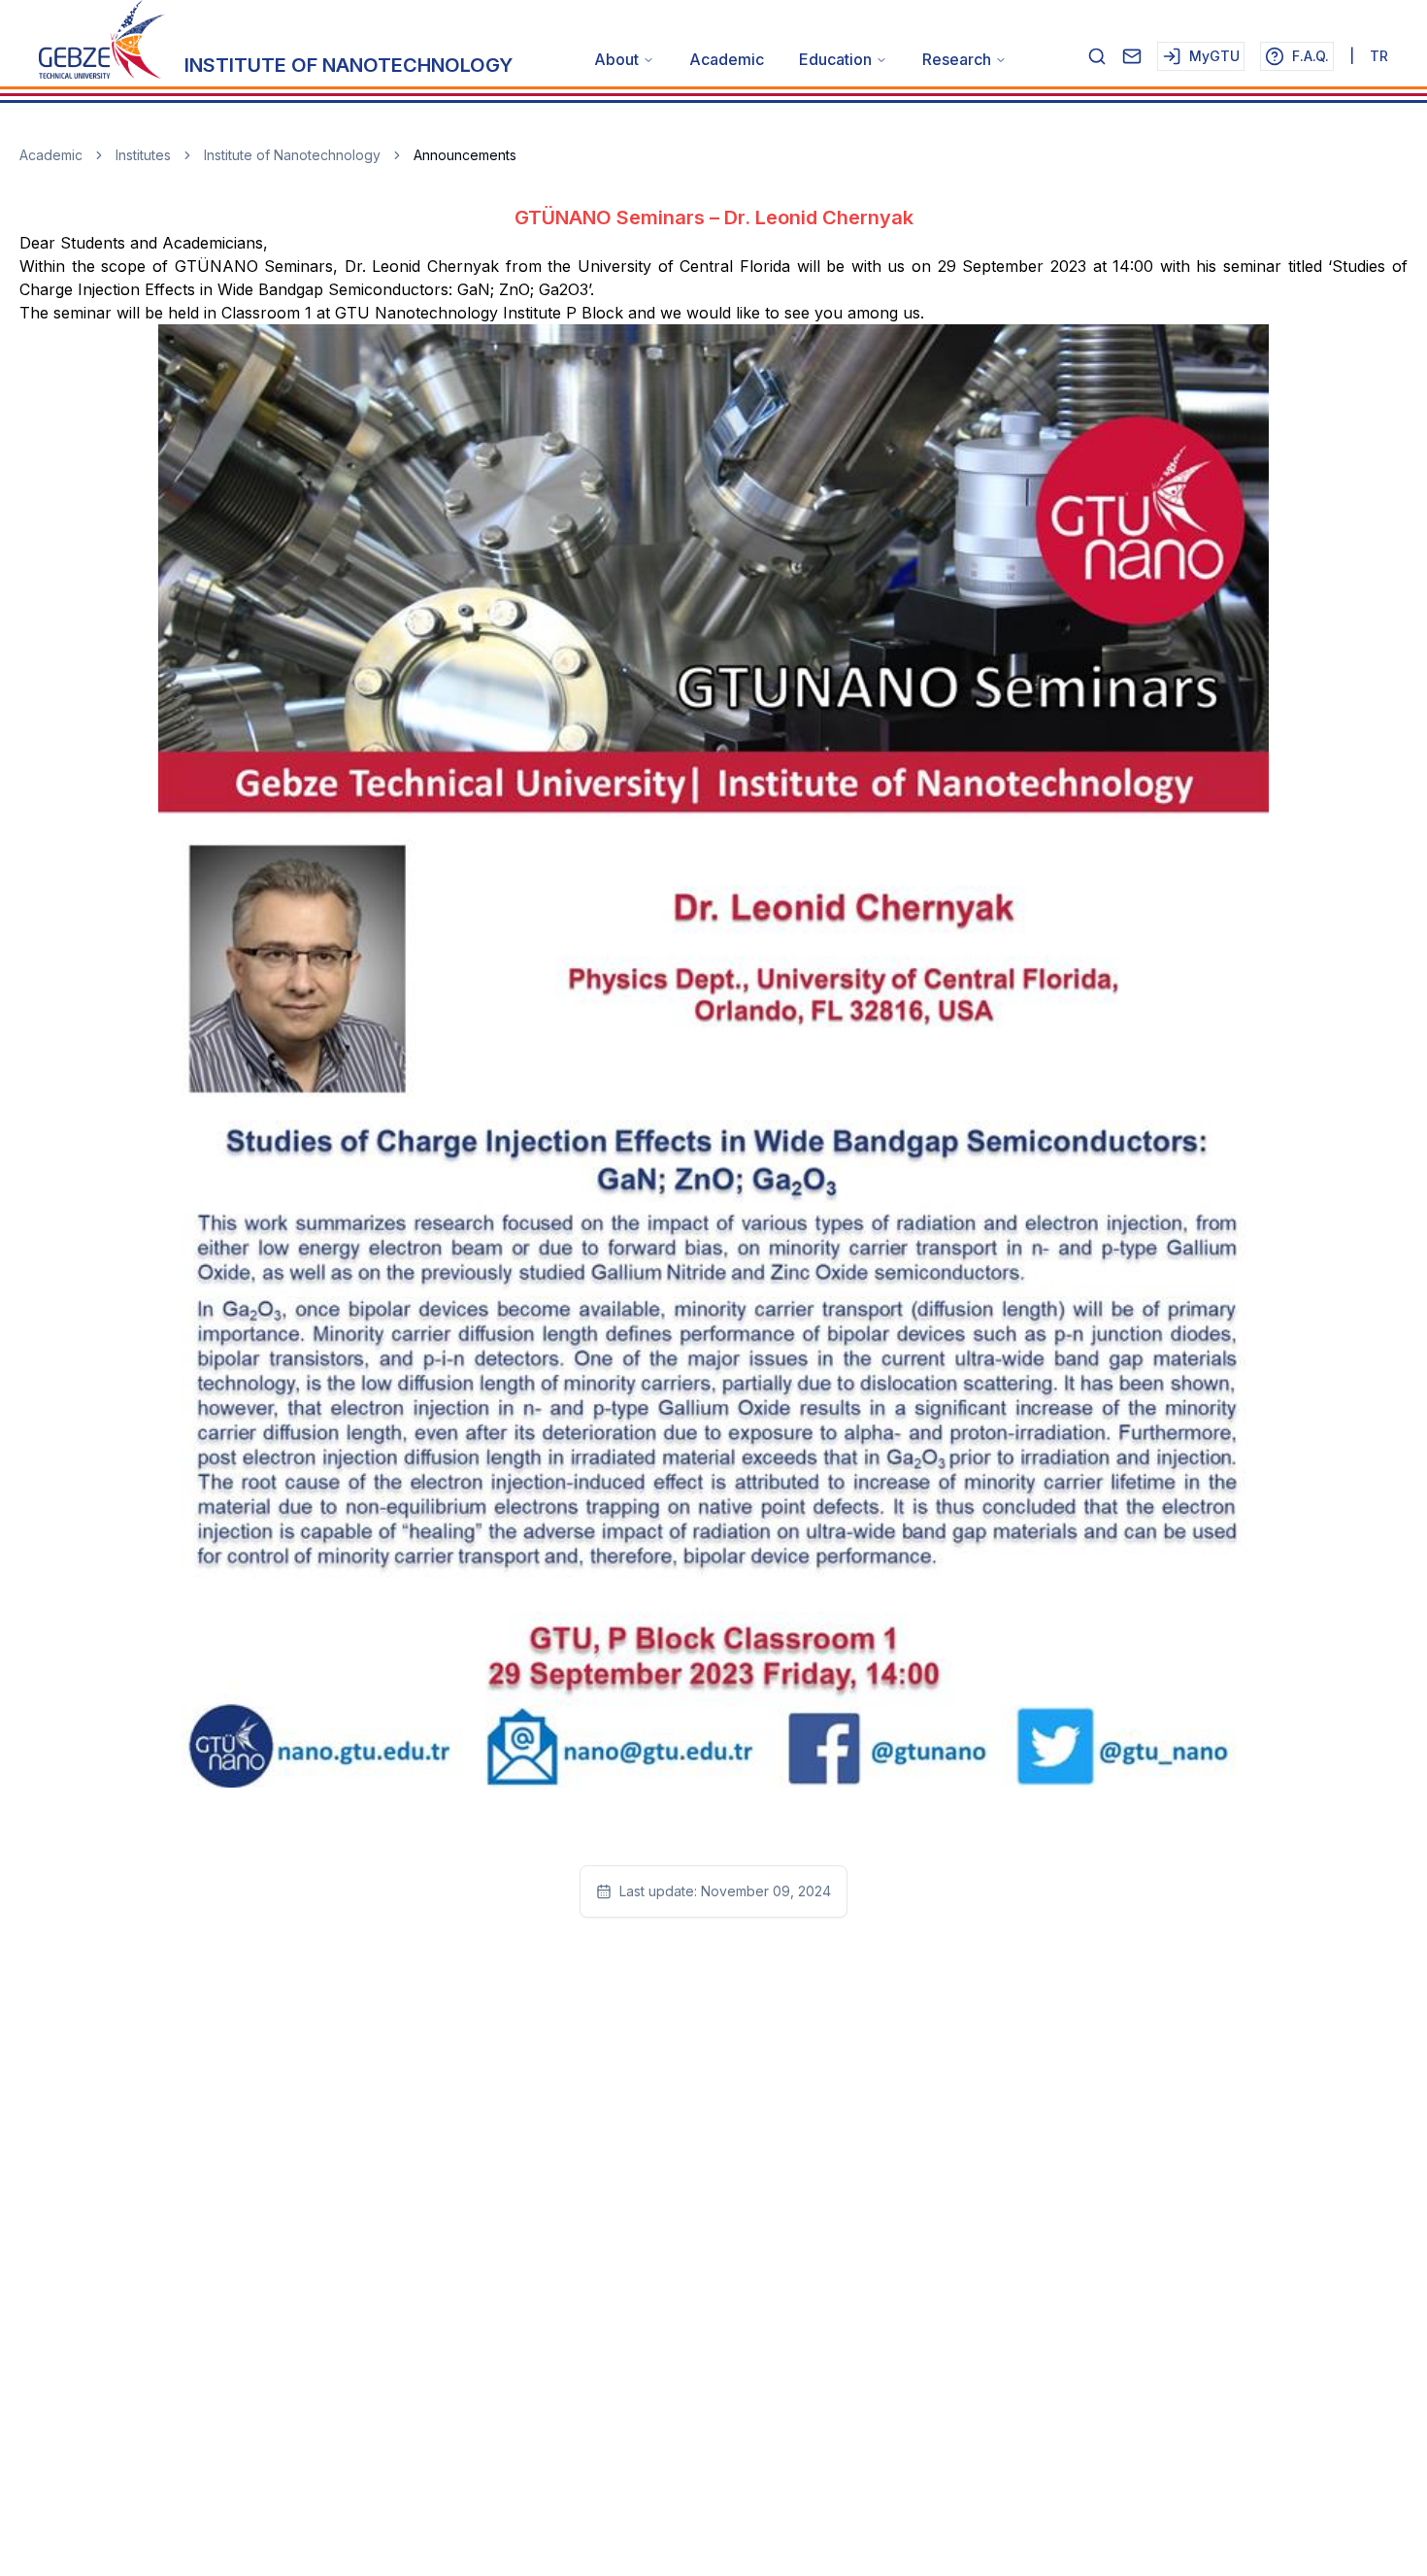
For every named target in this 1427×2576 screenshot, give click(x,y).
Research (957, 59)
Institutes (143, 155)
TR (1379, 56)
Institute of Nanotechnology (292, 155)
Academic (727, 59)
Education (835, 59)
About (616, 59)
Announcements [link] (465, 155)
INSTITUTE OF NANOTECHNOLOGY (348, 65)
